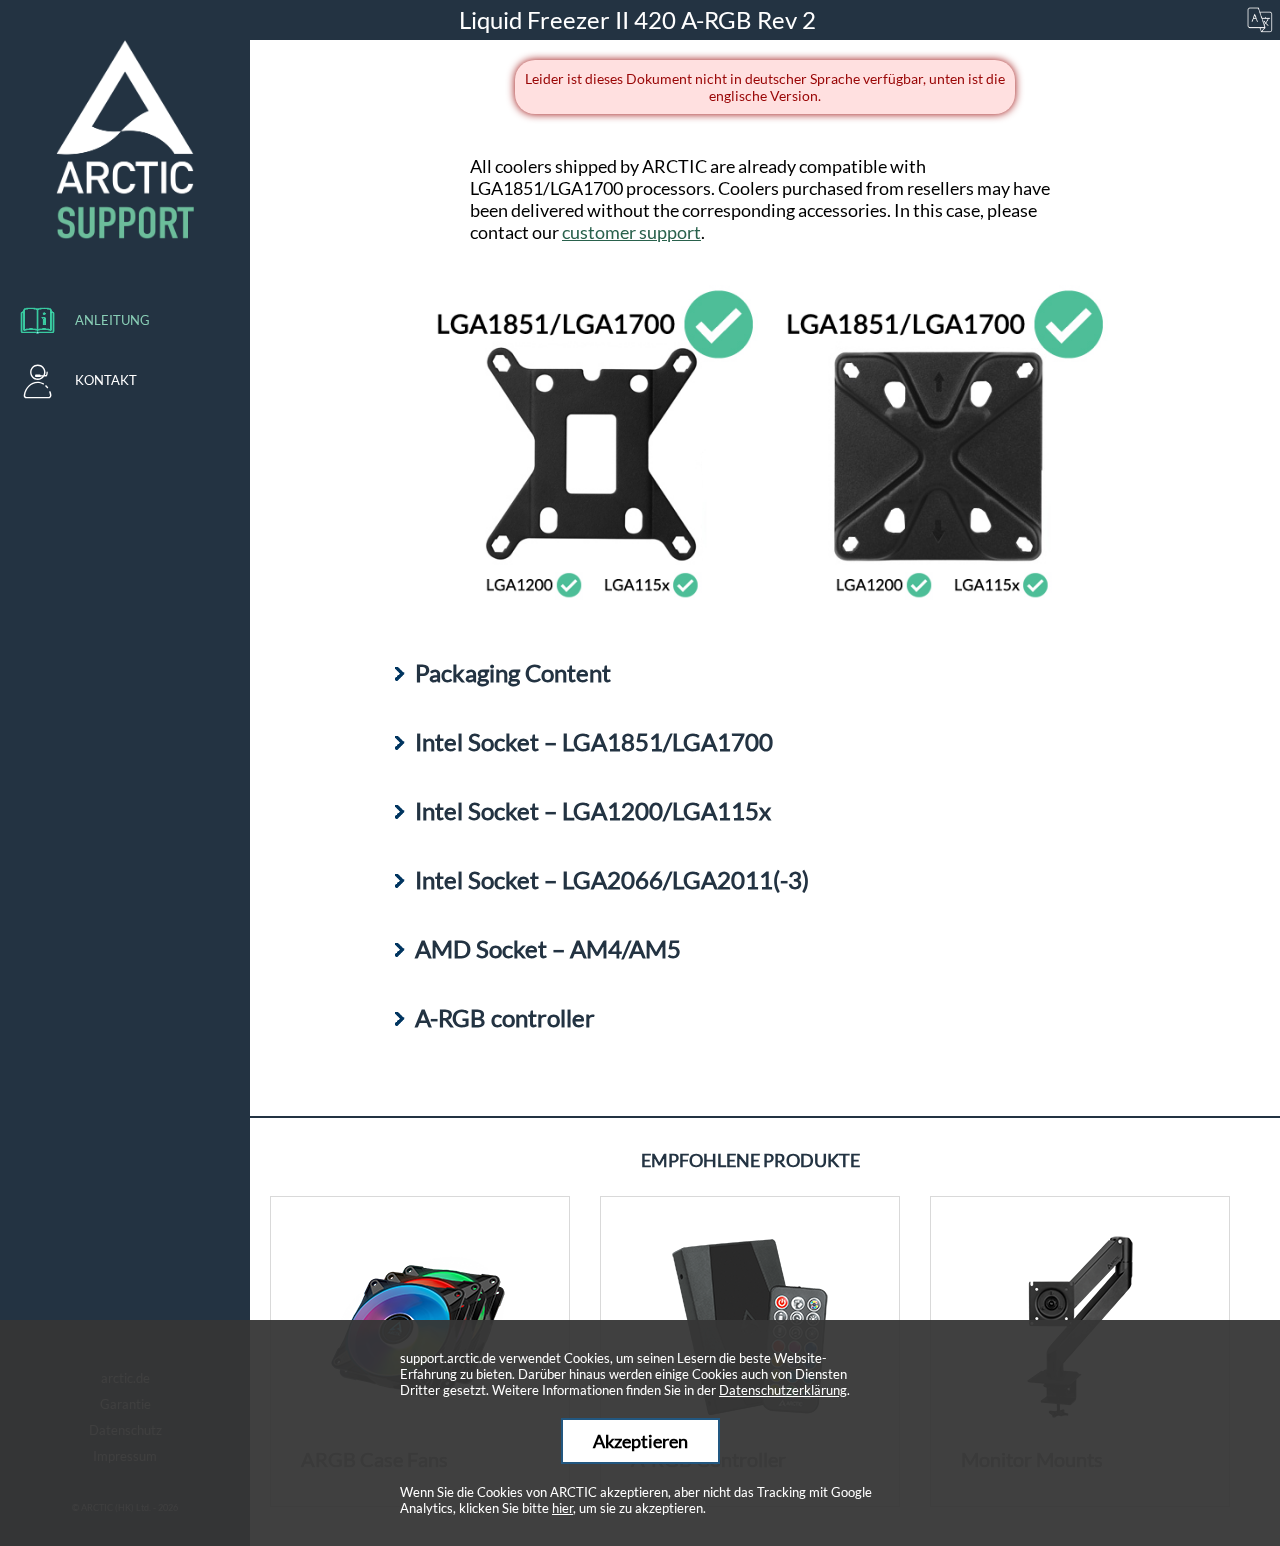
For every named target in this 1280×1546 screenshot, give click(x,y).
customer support (631, 232)
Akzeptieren (640, 1441)
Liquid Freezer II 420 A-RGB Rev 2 (640, 19)
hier (562, 1508)
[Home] (125, 140)
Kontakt (106, 380)
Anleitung (112, 320)
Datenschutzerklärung (783, 1390)
